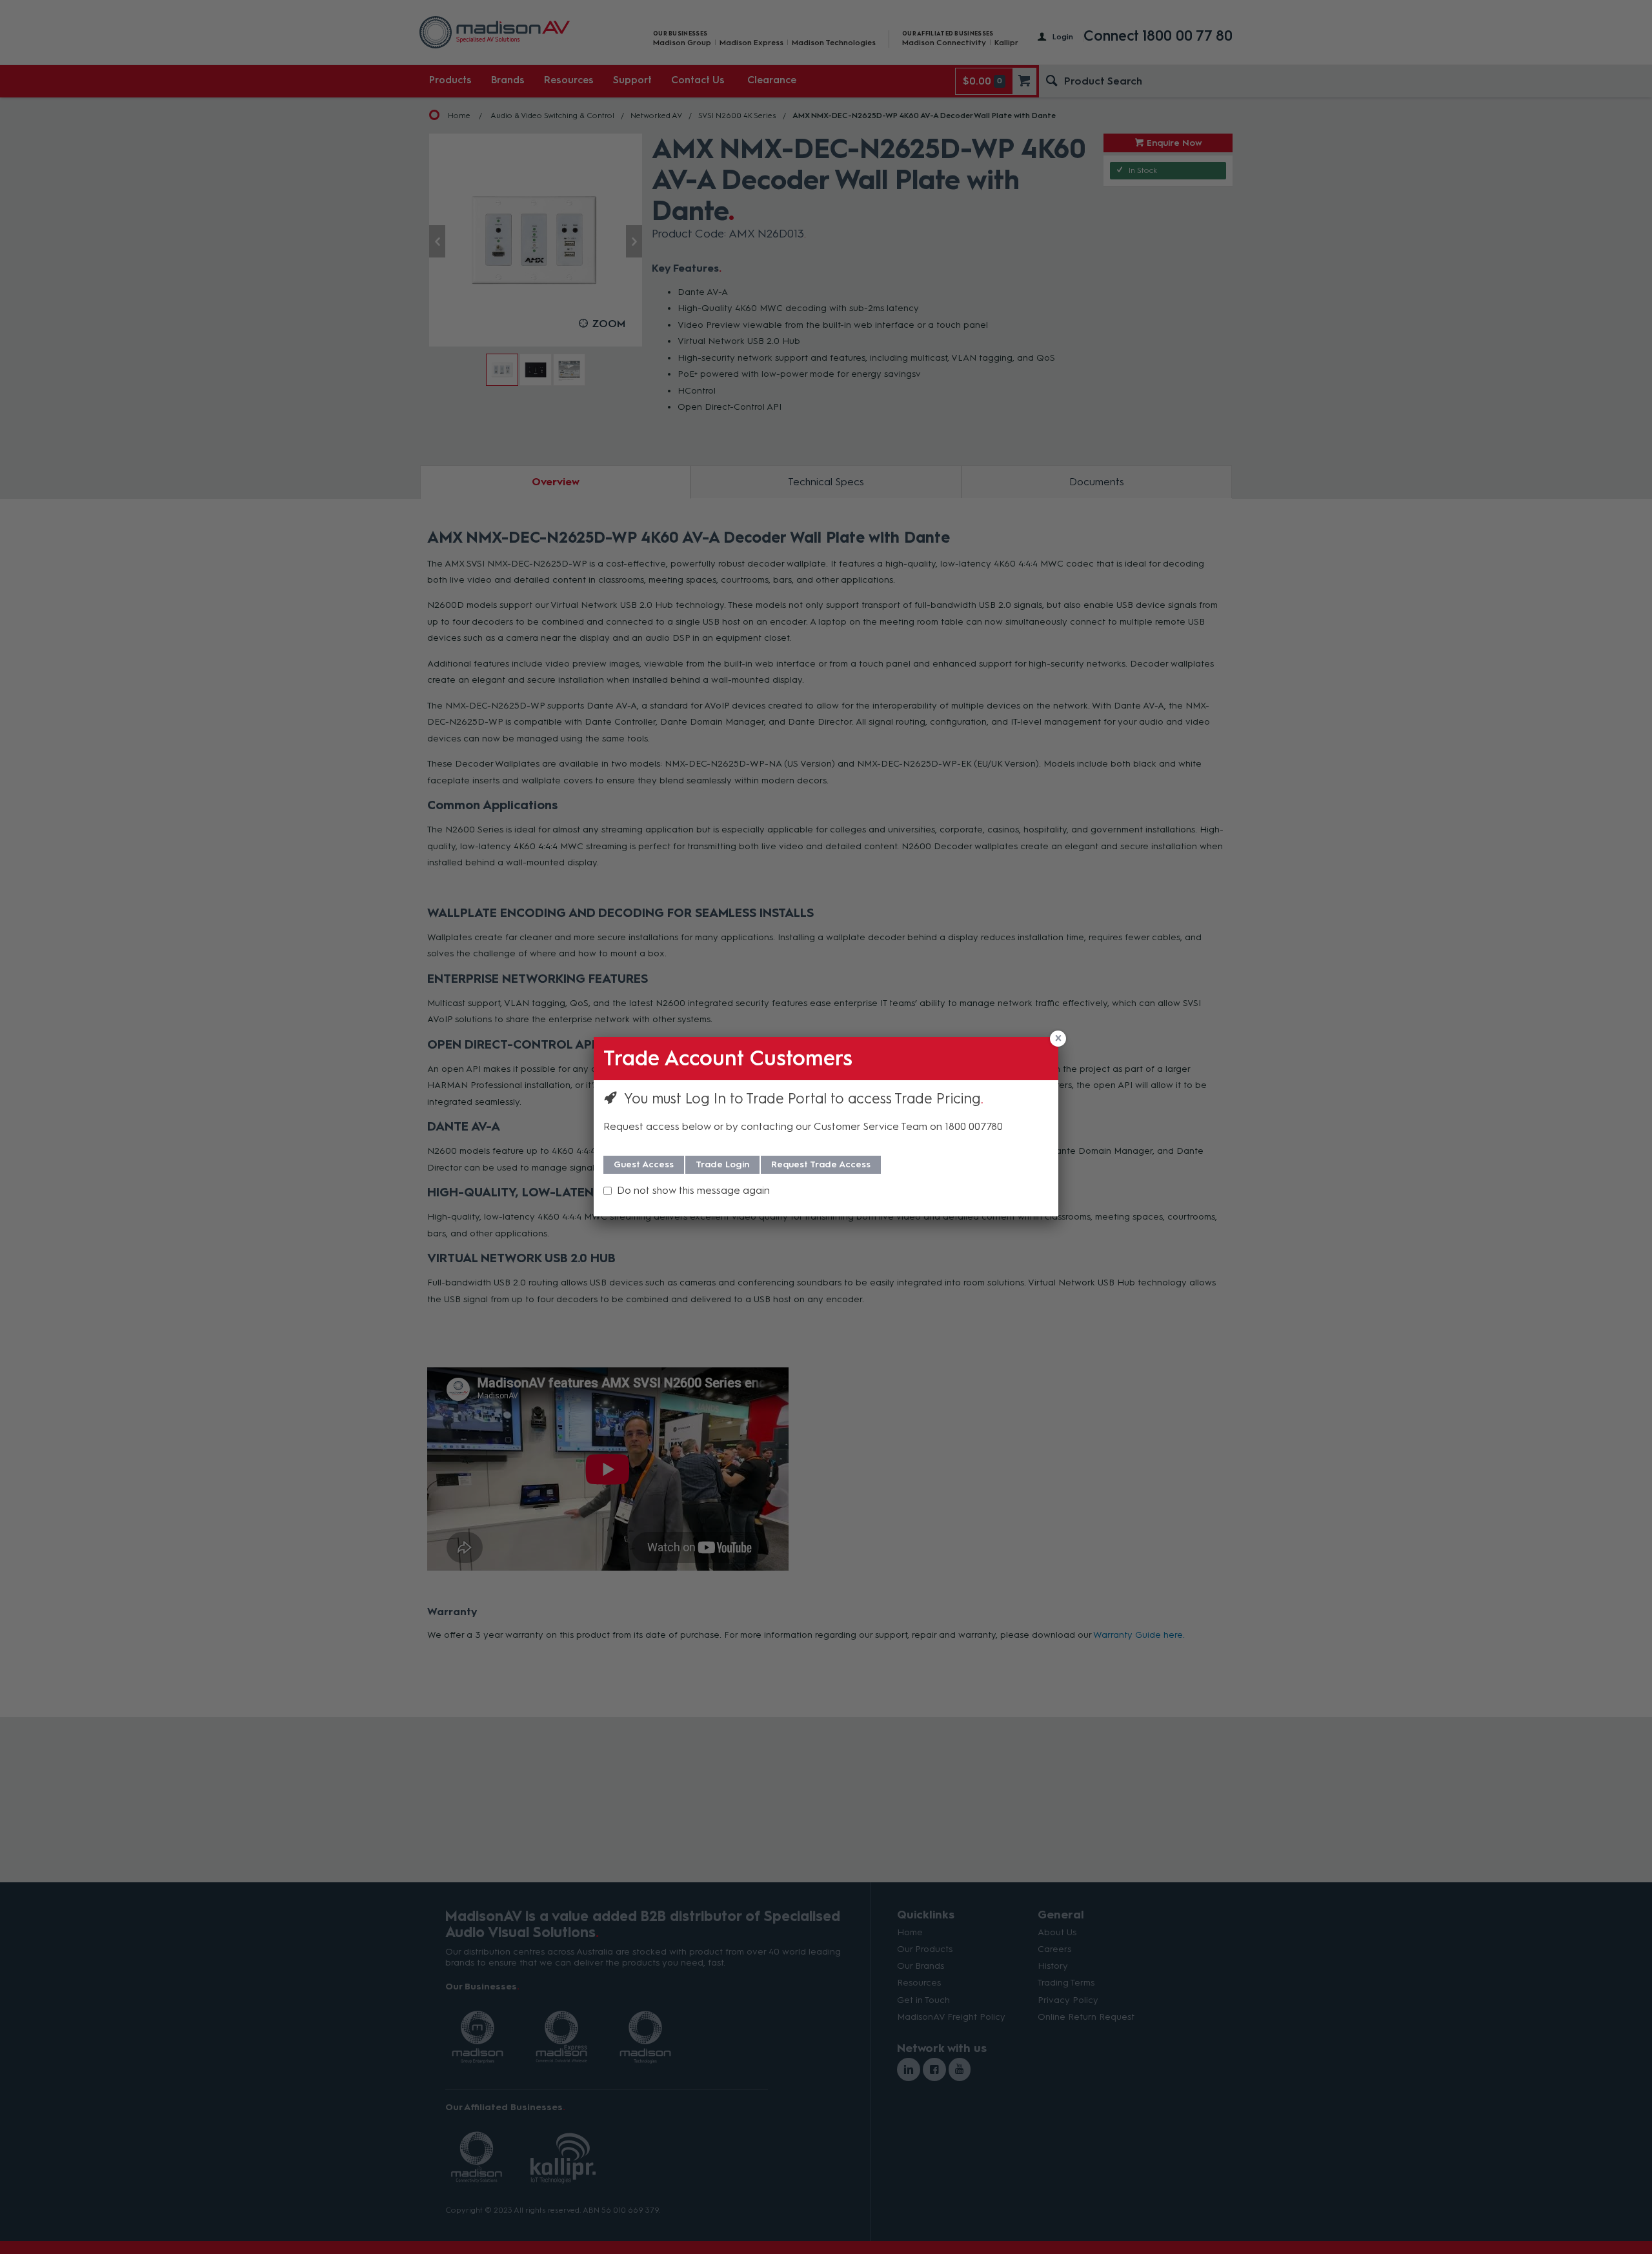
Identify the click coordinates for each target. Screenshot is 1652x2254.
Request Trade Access (821, 1164)
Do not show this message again (693, 1190)
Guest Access (644, 1164)
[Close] (1058, 1039)
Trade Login (722, 1164)
